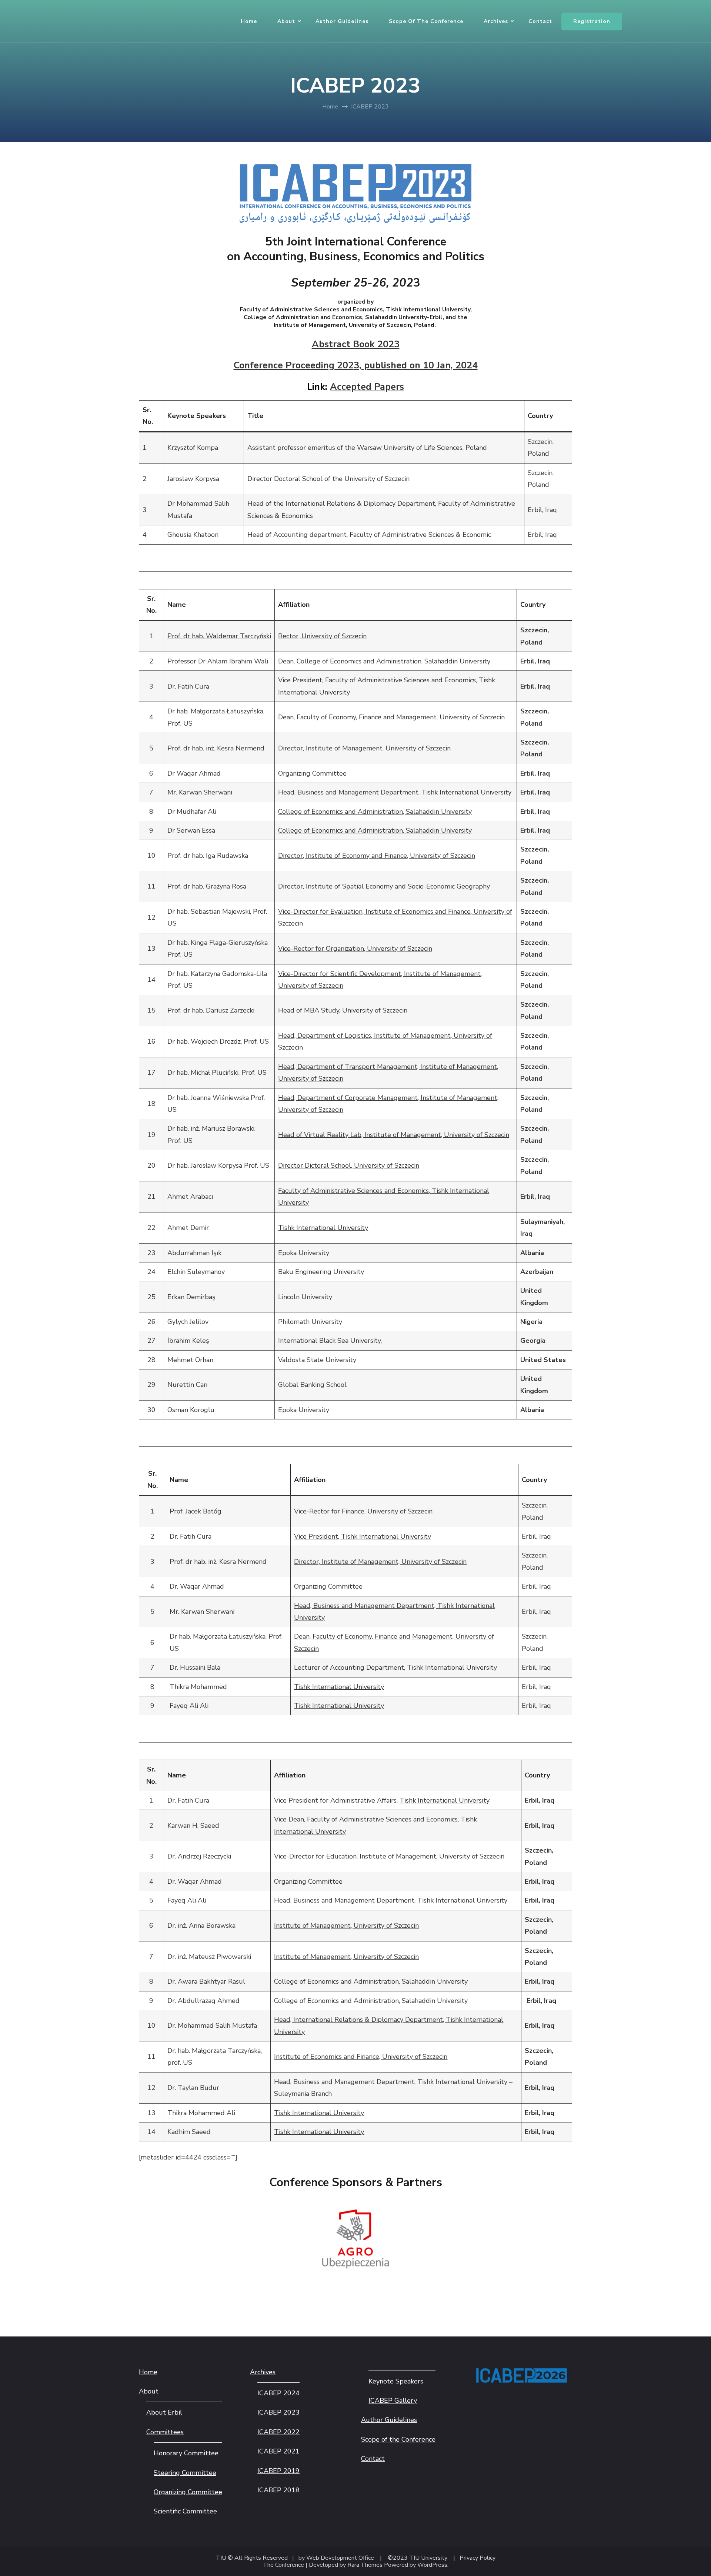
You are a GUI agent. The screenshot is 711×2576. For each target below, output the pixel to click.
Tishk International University (323, 1228)
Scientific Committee (185, 2511)
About (286, 21)
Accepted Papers (367, 387)
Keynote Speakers (396, 2381)
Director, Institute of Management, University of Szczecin (364, 748)
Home (249, 21)
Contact (540, 21)
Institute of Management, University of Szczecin (346, 1926)
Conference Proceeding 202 (294, 365)
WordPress (432, 2565)
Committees (165, 2432)
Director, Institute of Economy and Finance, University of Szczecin (377, 856)
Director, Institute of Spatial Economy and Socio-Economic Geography (384, 886)
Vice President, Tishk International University (363, 1536)
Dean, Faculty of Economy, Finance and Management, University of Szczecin (391, 717)
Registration (592, 21)
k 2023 (356, 344)
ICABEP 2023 (278, 2412)
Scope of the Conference (426, 21)
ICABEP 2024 (278, 2393)
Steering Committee (185, 2473)
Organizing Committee (188, 2492)
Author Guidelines (342, 21)
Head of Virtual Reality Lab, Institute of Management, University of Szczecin (394, 1135)
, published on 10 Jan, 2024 (416, 365)
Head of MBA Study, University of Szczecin (343, 1010)
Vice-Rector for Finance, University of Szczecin (363, 1511)
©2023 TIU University (418, 2558)
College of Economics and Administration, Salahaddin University (375, 812)
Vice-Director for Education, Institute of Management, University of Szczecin (389, 1856)
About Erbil (164, 2412)
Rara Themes (365, 2565)
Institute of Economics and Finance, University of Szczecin (361, 2057)
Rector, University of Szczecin (322, 636)
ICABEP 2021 (278, 2451)
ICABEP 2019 (278, 2471)
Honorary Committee (186, 2453)
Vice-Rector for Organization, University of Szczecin (355, 949)
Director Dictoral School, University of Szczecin (349, 1165)
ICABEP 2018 (278, 2490)
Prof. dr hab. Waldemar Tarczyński (219, 636)
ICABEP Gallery (393, 2401)
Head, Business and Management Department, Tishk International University (395, 792)
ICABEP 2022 (278, 2432)
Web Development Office (340, 2558)
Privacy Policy (478, 2558)
